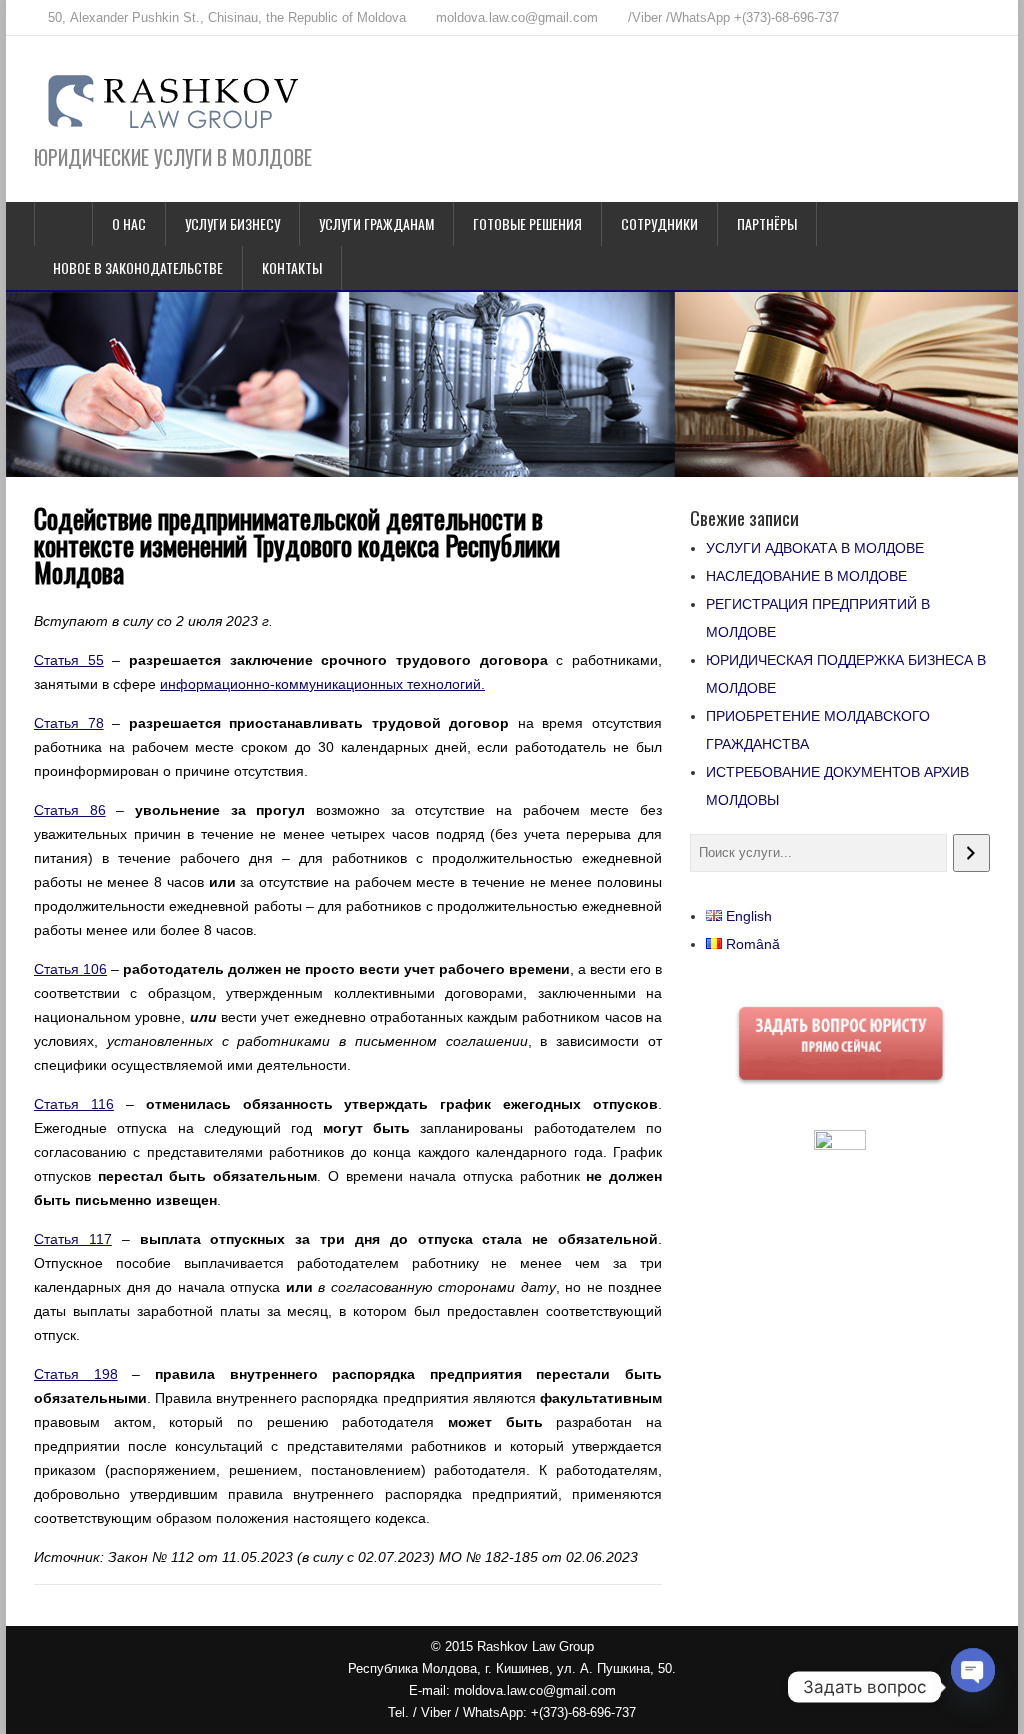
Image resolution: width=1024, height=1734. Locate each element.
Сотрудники (659, 223)
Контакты (292, 267)
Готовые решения (527, 223)
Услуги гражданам (376, 223)
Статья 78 (69, 723)
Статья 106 (70, 969)
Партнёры (767, 223)
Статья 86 (70, 810)
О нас (129, 223)
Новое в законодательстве (138, 267)
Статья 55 (69, 660)
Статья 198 (76, 1374)
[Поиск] (971, 853)
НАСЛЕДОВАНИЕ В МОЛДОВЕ (806, 576)
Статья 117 (73, 1239)
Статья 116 (74, 1104)
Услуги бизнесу (232, 223)
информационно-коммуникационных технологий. (322, 684)
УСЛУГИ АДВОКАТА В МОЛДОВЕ (815, 548)
